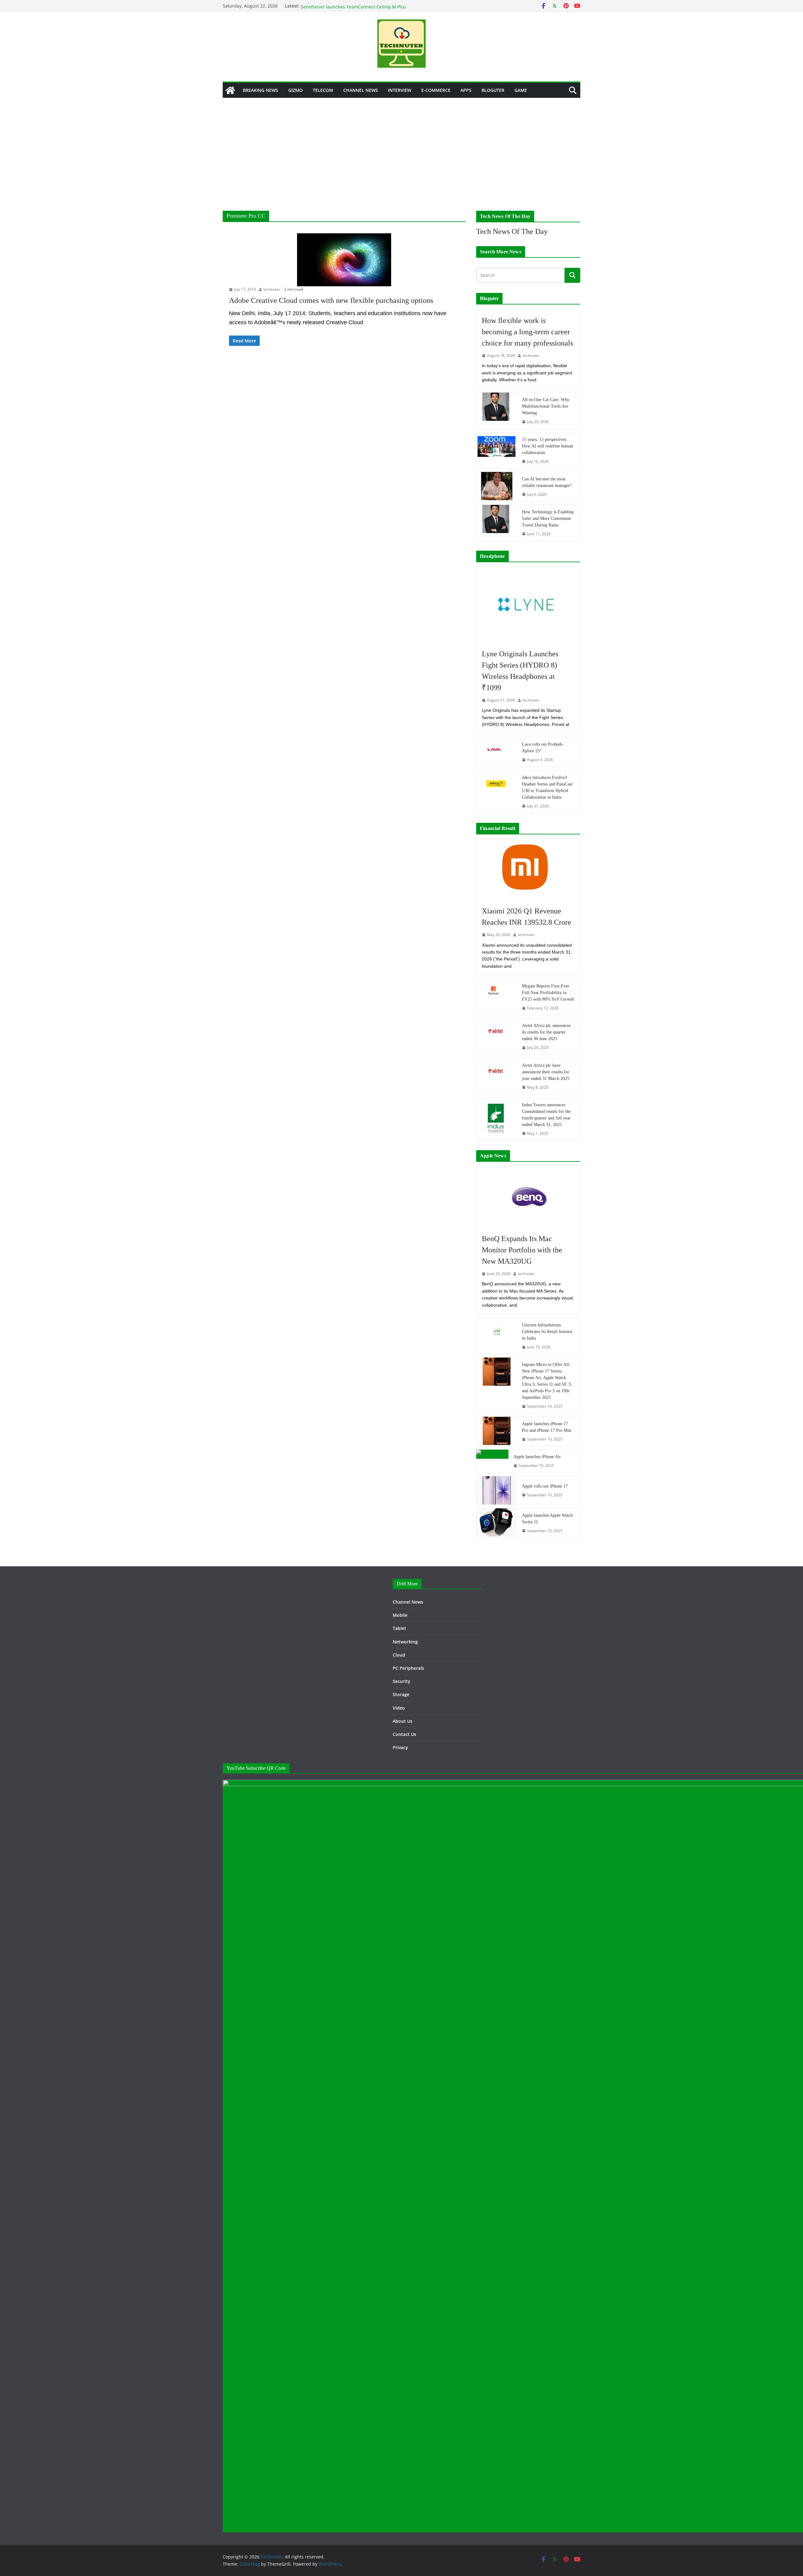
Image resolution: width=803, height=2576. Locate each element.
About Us (403, 1721)
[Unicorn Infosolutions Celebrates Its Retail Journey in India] (497, 1336)
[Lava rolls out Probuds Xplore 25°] (497, 752)
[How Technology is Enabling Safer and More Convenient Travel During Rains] (497, 523)
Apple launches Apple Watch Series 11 (547, 1519)
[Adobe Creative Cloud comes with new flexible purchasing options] (344, 260)
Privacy (400, 1747)
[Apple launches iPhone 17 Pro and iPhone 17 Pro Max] (497, 1431)
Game (521, 90)
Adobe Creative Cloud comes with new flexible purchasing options (331, 300)
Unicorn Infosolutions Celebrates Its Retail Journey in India (547, 1332)
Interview (400, 90)
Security (401, 1681)
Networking (405, 1642)
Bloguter (493, 90)
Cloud (399, 1655)
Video (399, 1708)
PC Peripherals (408, 1668)
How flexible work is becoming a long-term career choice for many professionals (527, 332)
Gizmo (295, 90)
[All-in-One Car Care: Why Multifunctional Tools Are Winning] (497, 410)
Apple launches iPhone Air (537, 1457)
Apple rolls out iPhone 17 (545, 1486)
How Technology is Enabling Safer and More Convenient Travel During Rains (548, 518)
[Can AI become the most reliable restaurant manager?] (497, 487)
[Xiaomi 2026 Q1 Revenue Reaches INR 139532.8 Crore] (528, 870)
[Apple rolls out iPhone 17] (497, 1490)
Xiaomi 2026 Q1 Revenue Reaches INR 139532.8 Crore (526, 917)
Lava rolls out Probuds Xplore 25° (542, 748)
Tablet (399, 1628)
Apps (466, 90)
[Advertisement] (401, 145)
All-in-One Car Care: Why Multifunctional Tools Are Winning (546, 406)
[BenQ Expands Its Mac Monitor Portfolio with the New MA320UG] (528, 1197)
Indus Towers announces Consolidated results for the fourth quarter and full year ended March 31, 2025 (546, 1115)
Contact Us (404, 1734)
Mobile (400, 1615)
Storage (401, 1694)
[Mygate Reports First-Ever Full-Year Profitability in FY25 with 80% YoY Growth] (497, 997)
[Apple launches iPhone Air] (492, 1461)
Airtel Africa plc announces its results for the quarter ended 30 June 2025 (546, 1032)
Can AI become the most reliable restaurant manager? (547, 482)
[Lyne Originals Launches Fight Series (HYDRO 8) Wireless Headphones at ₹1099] (528, 605)
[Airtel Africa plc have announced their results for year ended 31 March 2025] (497, 1076)
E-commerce (436, 90)
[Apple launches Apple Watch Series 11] (497, 1523)
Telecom (323, 90)
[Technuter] (230, 90)
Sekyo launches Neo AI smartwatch (338, 6)
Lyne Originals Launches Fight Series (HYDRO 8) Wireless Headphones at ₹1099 (520, 671)
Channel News (361, 90)
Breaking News (261, 90)
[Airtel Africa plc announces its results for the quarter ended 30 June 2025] (497, 1036)
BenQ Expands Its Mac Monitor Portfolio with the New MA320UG (522, 1250)
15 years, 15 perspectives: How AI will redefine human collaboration (548, 446)
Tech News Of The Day (512, 231)
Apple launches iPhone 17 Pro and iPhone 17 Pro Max (547, 1427)
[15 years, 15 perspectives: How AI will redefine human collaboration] (497, 450)
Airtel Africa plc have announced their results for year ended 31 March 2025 (546, 1072)
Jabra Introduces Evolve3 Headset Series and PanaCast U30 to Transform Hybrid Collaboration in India (547, 787)
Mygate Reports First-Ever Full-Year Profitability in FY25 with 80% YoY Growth (548, 993)
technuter (272, 289)
